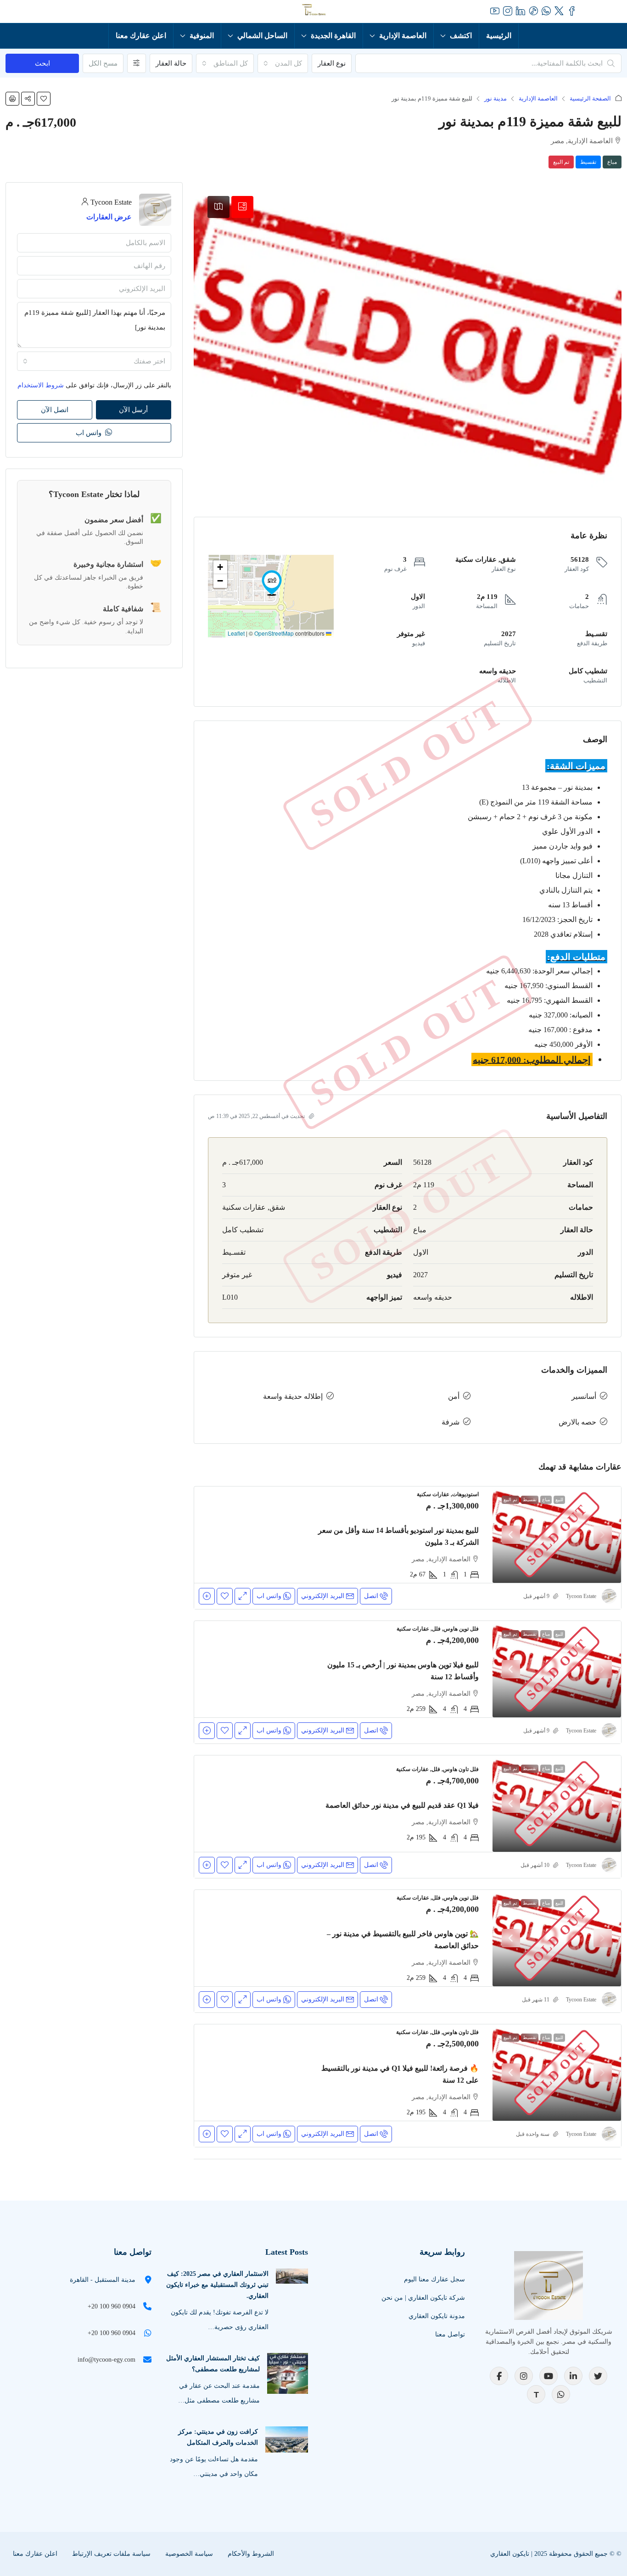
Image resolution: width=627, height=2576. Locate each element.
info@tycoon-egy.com (106, 2360)
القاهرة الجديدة (333, 36)
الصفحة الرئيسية (590, 98)
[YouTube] (549, 2376)
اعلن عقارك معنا (141, 36)
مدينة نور (495, 98)
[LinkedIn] (573, 2376)
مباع (612, 162)
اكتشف (461, 36)
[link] (557, 1535)
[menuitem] (65, 11)
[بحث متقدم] (137, 63)
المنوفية (202, 36)
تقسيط (588, 162)
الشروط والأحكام (251, 2554)
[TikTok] (536, 2394)
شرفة (451, 1422)
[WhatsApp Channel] (561, 2394)
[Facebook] (499, 2376)
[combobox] (283, 63)
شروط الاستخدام (41, 385)
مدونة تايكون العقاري (437, 2316)
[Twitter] (598, 2376)
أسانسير (584, 1396)
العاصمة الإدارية (403, 36)
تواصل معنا (450, 2334)
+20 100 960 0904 (112, 2306)
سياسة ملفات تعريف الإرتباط (111, 2554)
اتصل (371, 1596)
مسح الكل (103, 63)
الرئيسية (499, 36)
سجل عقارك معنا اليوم (434, 2279)
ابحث (42, 63)
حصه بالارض (577, 1422)
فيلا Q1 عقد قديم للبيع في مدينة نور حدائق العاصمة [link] (402, 1805)
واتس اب (90, 433)
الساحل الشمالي (262, 36)
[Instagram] (524, 2376)
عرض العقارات (109, 217)
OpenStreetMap (274, 633)
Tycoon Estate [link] (581, 1596)
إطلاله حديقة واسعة (293, 1396)
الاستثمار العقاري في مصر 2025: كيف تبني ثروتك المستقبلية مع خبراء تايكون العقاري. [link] (217, 2285)
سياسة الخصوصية (189, 2554)
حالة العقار (171, 63)
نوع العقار (332, 63)
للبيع (559, 1500)
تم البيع (561, 162)
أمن (454, 1396)
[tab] (242, 207)
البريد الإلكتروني (323, 1596)
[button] (44, 99)
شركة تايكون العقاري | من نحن (423, 2298)
